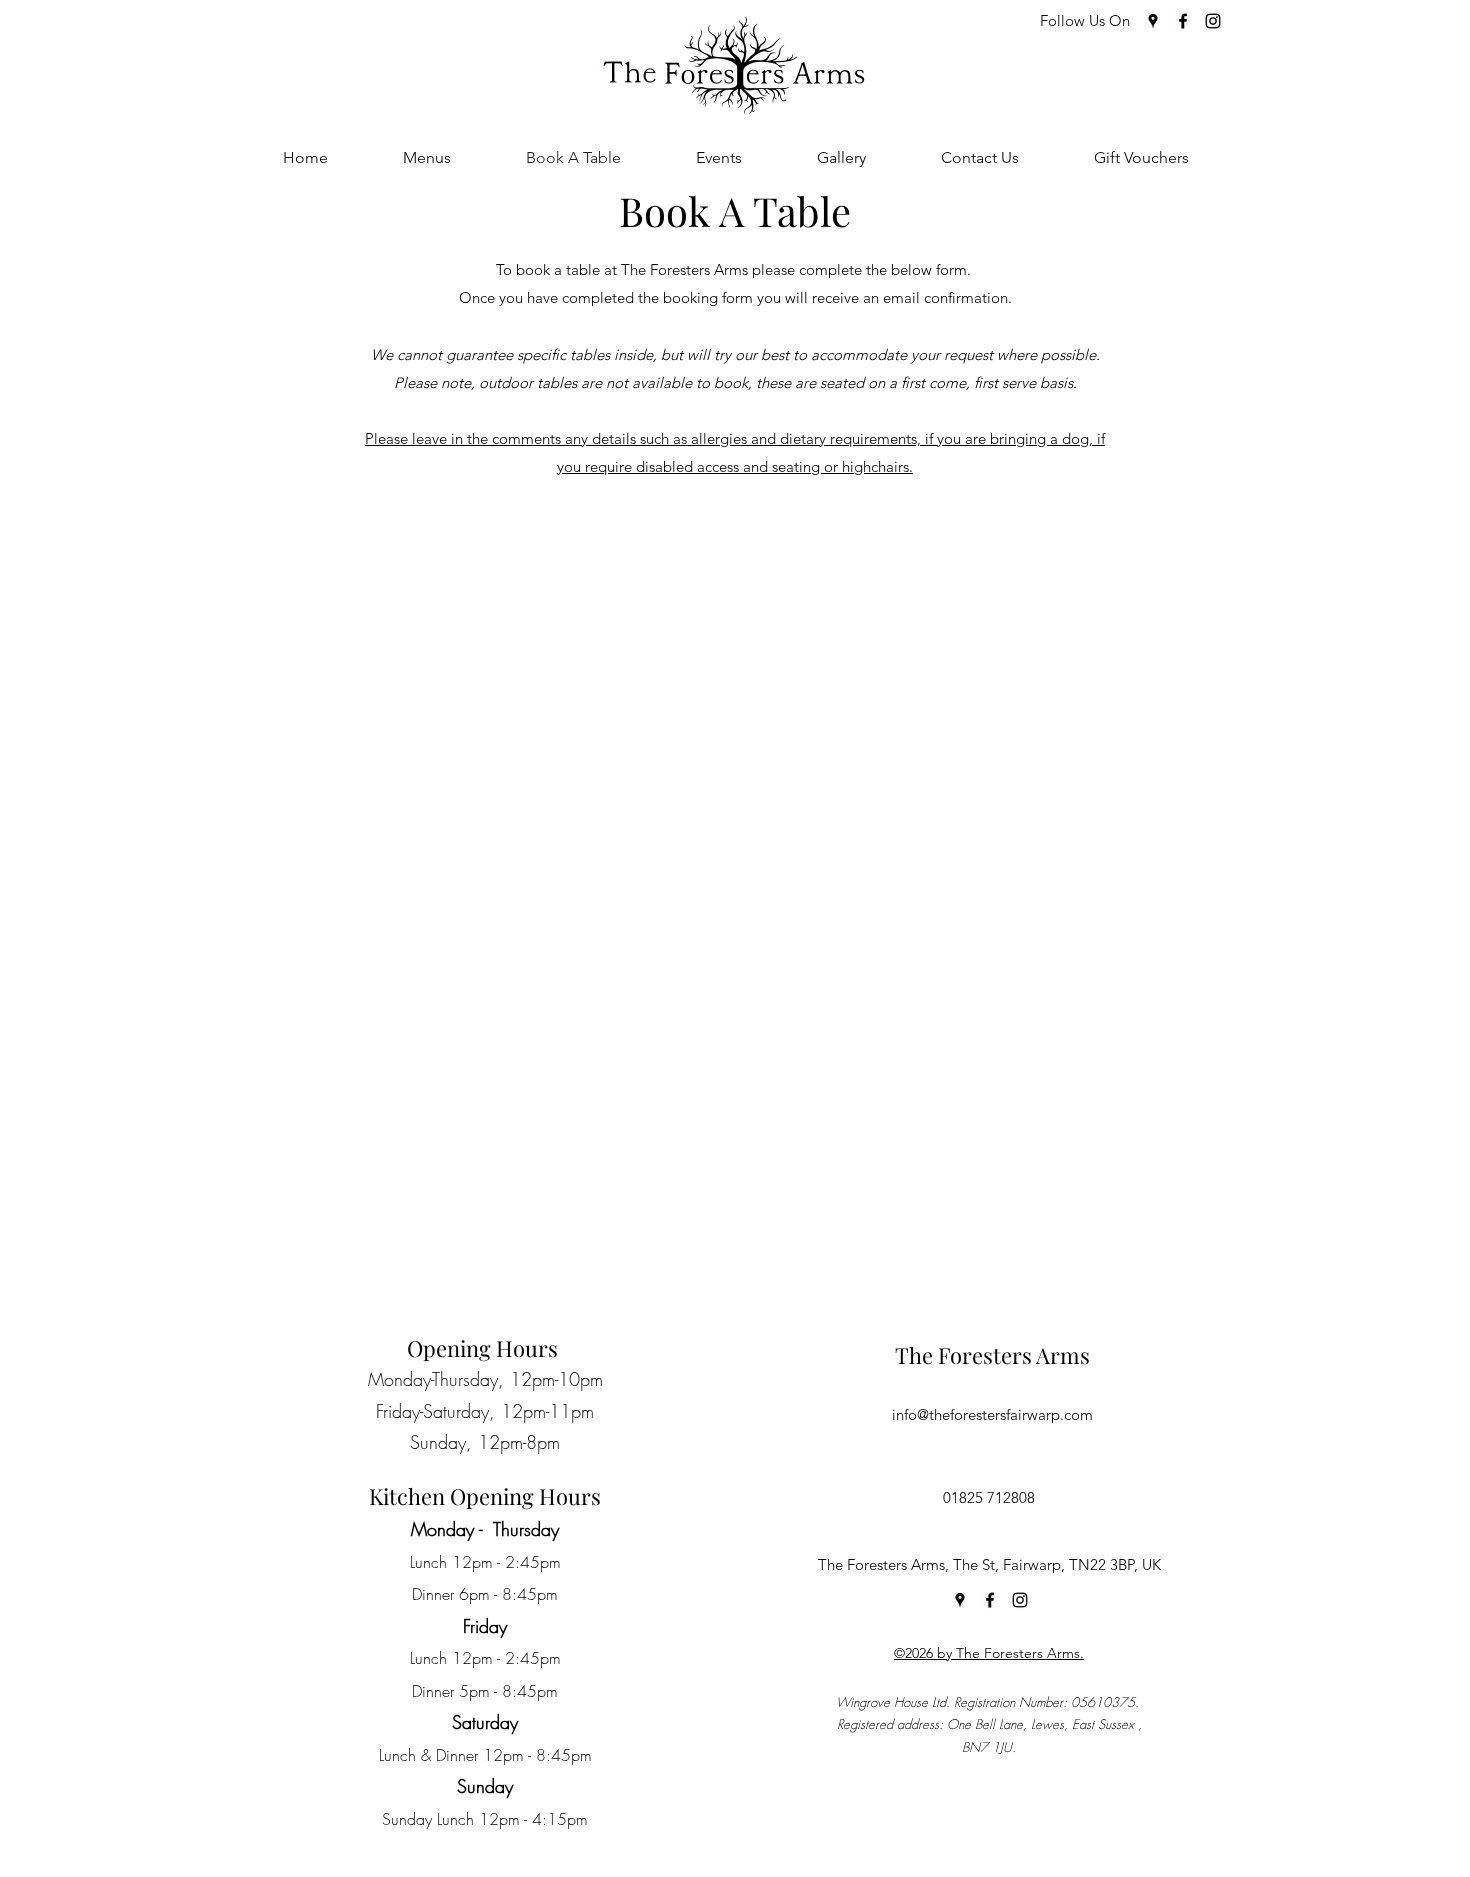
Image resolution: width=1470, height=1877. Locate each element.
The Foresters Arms (992, 1355)
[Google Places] (1153, 21)
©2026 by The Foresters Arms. (989, 1653)
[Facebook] (1183, 21)
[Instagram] (1213, 21)
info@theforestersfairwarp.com (992, 1414)
